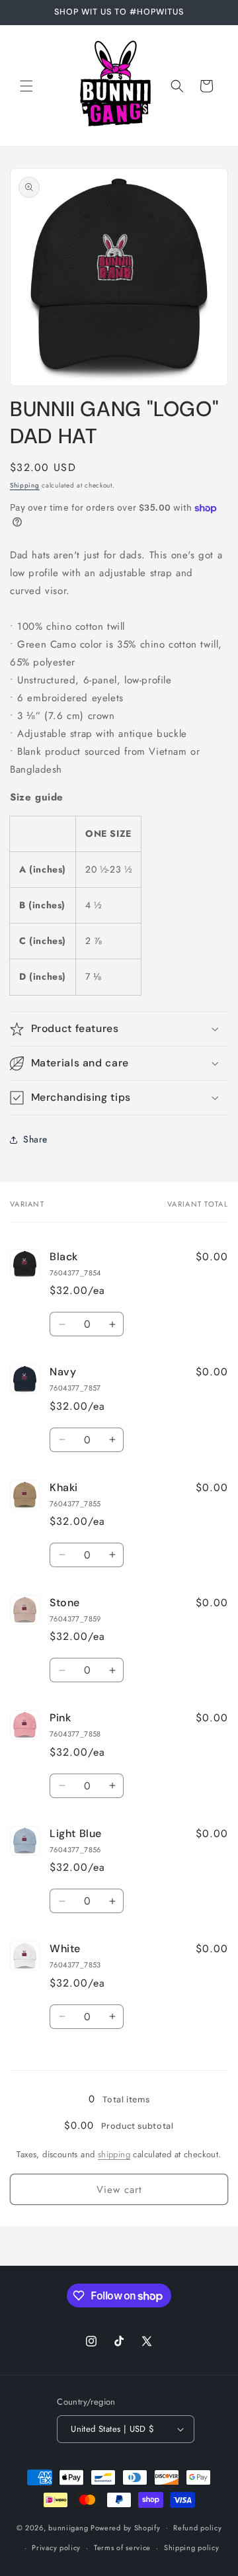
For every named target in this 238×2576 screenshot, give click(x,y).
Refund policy (197, 2528)
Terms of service (122, 2548)
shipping (114, 2154)
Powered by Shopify (126, 2527)
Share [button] (35, 1139)
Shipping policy (192, 2548)
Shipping (25, 485)
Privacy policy (56, 2548)
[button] (26, 86)
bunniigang (68, 2527)
